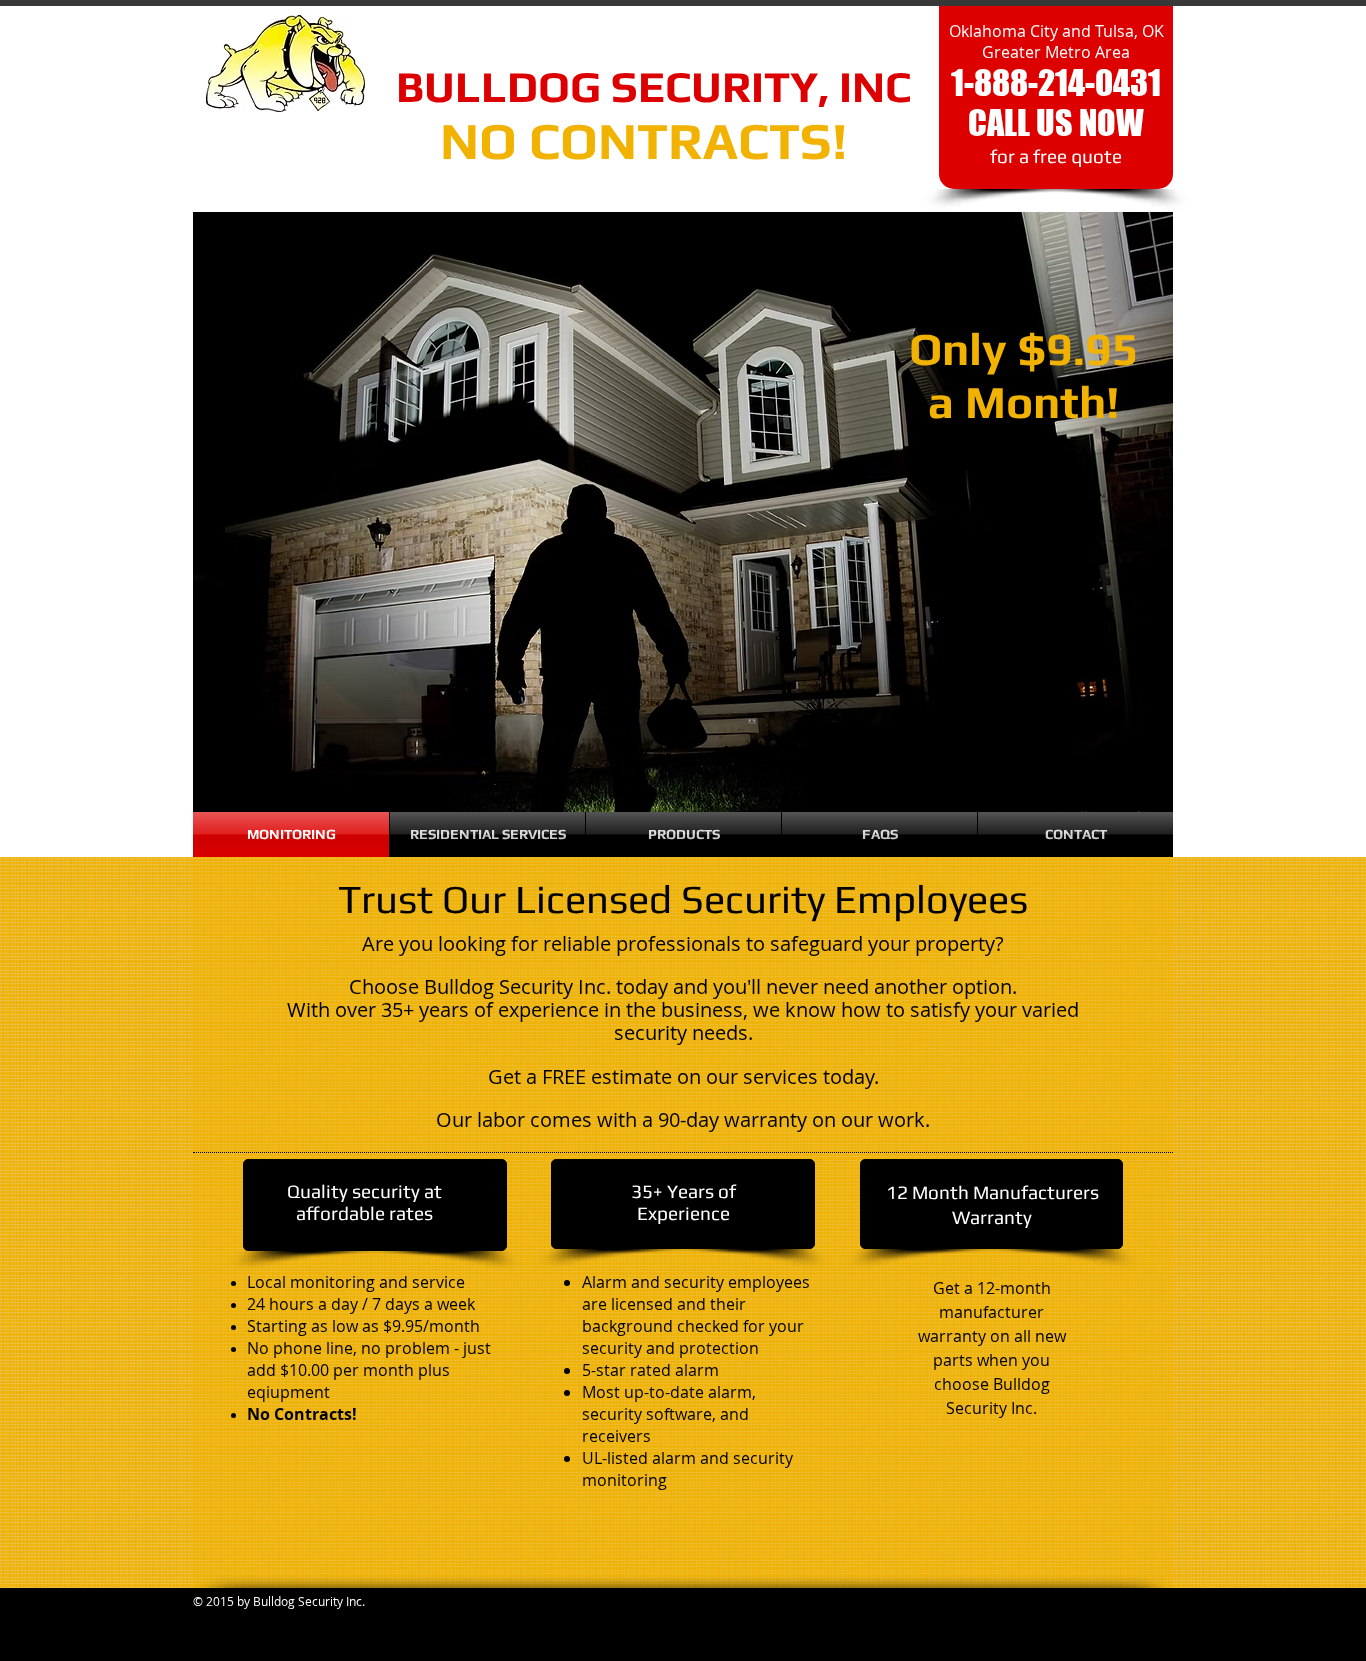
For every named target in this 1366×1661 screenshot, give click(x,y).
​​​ (607, 86)
